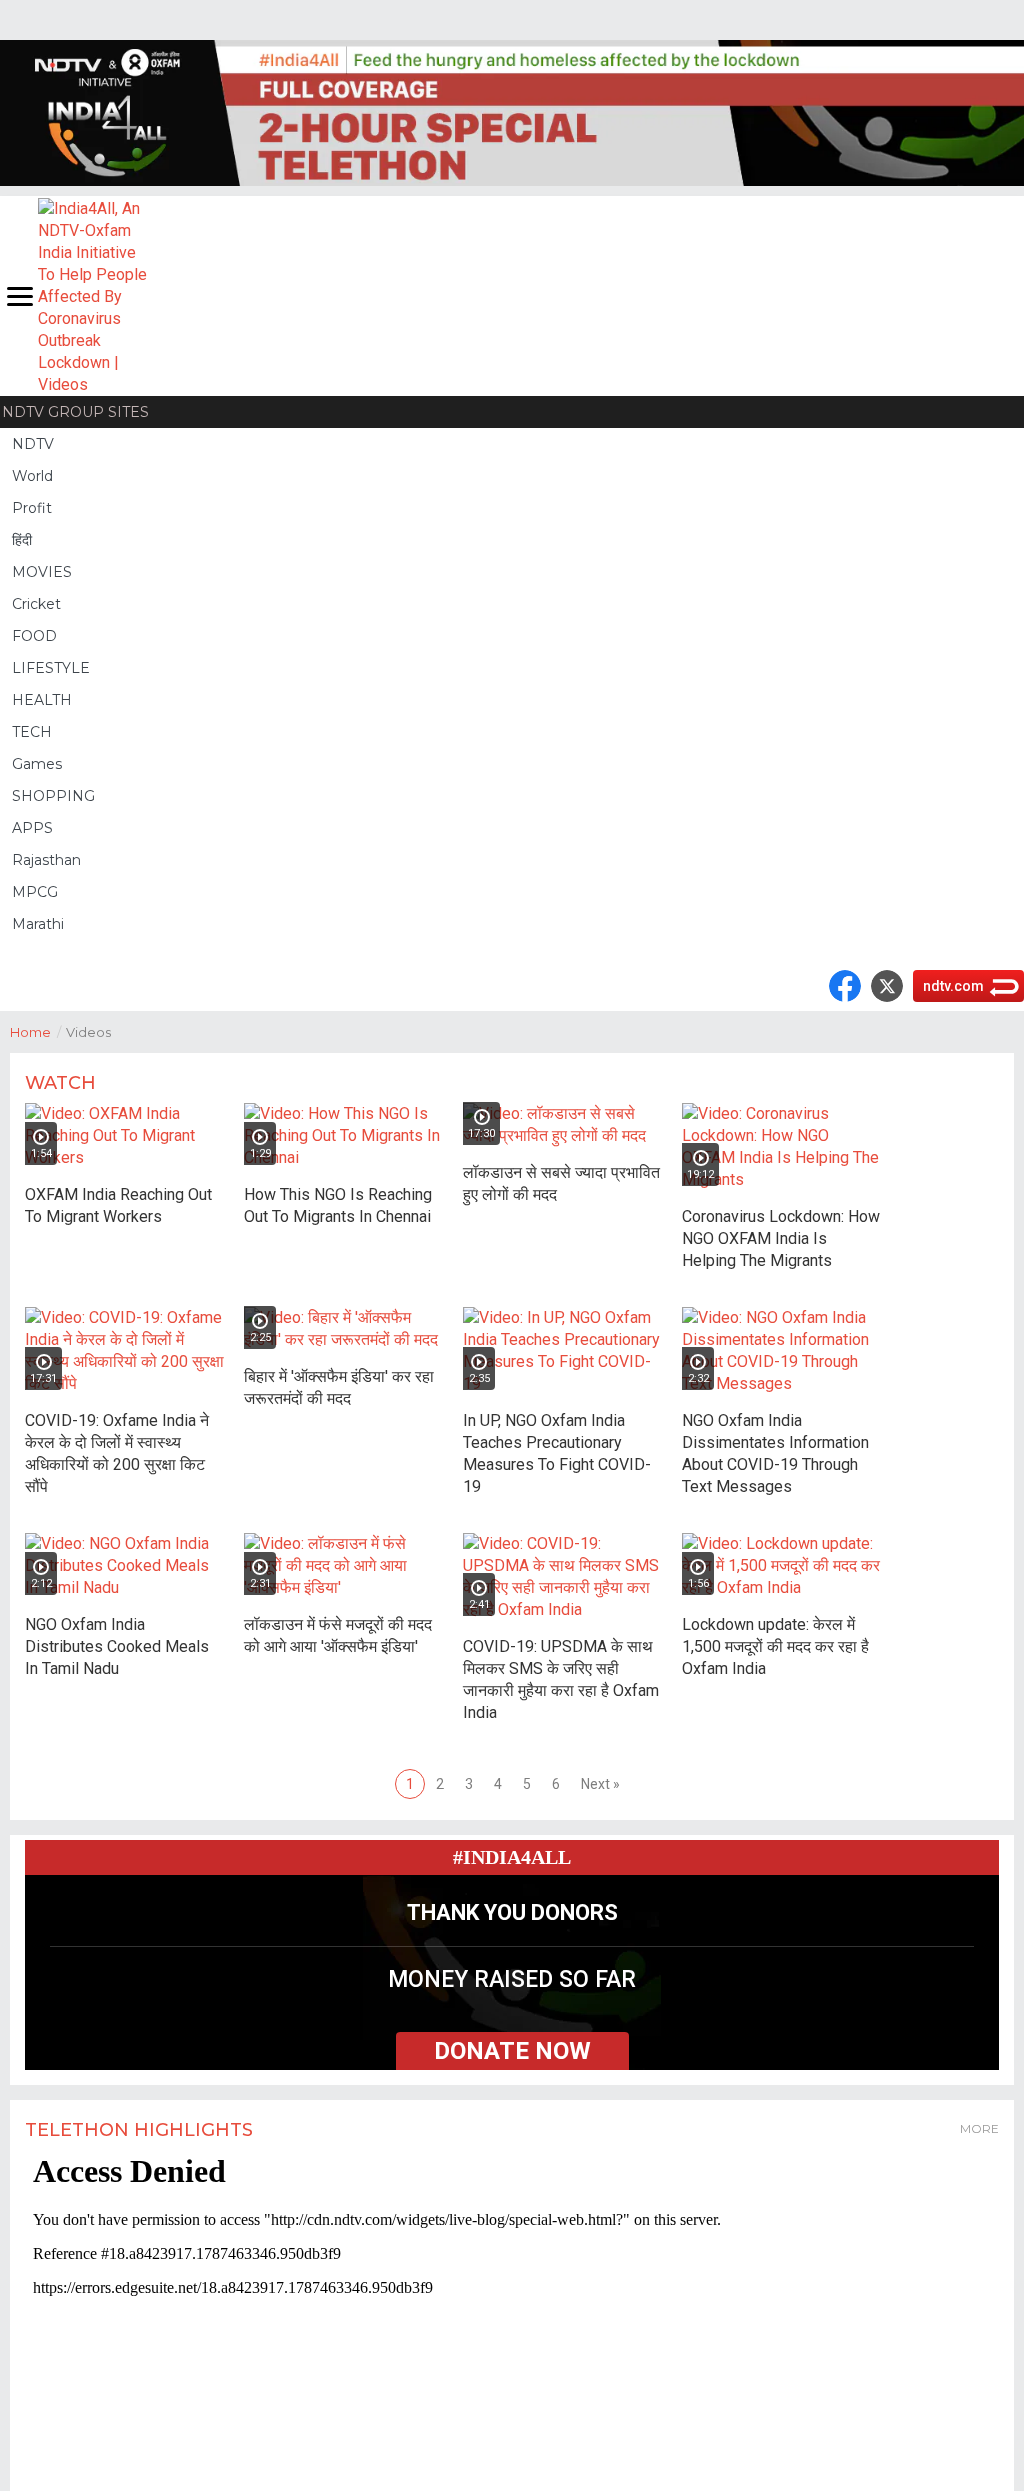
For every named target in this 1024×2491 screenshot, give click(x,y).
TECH (32, 732)
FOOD (34, 636)
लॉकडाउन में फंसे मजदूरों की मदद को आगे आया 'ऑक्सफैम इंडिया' (338, 1635)
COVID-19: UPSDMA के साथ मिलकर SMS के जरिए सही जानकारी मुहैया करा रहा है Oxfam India (561, 1679)
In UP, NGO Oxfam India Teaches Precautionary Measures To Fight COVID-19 (557, 1453)
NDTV (33, 444)
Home (35, 1032)
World (32, 476)
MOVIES (42, 572)
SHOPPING (53, 796)
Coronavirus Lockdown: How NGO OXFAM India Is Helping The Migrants (781, 1238)
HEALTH (42, 700)
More (979, 2128)
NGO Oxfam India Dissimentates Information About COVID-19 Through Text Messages (775, 1453)
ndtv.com (953, 986)
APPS (32, 828)
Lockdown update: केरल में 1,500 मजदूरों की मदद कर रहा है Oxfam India (775, 1646)
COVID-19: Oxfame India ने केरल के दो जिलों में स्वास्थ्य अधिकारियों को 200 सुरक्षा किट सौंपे (117, 1453)
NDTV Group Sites (75, 412)
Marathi (38, 924)
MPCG (35, 892)
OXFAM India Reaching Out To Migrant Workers (118, 1205)
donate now (512, 2051)
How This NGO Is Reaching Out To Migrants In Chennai (338, 1205)
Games (37, 764)
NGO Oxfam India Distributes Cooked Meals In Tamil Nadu (117, 1646)
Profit (32, 508)
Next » (600, 1784)
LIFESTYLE (51, 668)
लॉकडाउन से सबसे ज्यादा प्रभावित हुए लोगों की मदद (561, 1183)
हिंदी (22, 540)
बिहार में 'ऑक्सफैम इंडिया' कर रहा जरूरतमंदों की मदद (339, 1387)
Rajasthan (46, 860)
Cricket (36, 604)
